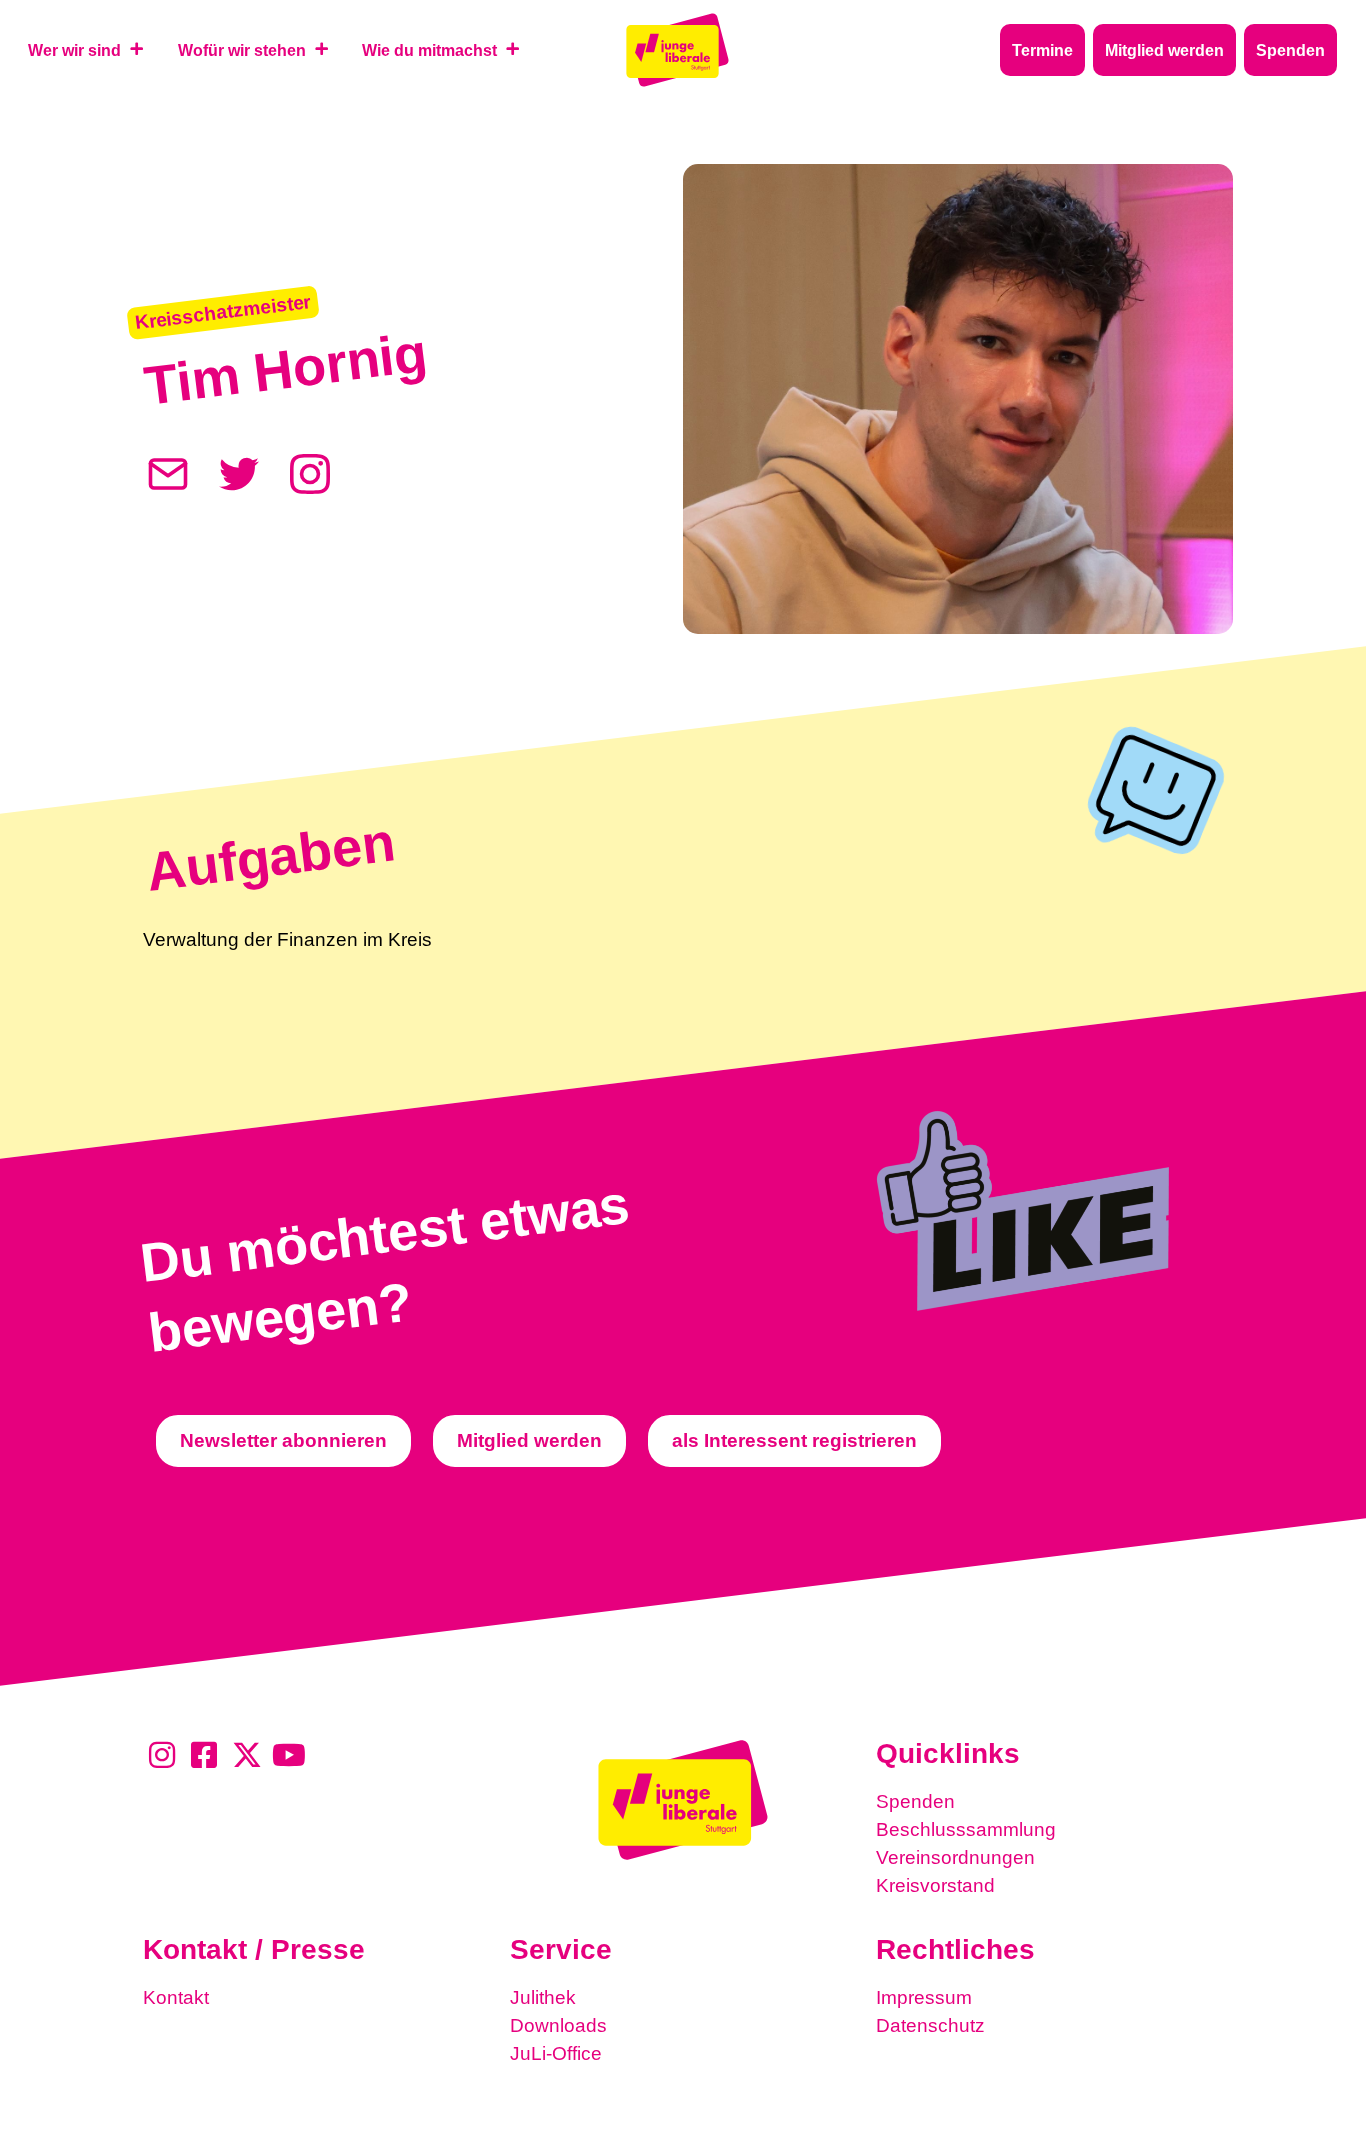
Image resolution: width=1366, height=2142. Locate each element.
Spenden (915, 1801)
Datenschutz (930, 2025)
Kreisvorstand (935, 1885)
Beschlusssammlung (966, 1829)
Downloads (558, 2025)
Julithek (543, 1997)
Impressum (924, 1997)
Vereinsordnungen (955, 1857)
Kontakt (176, 1997)
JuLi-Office (556, 2053)
